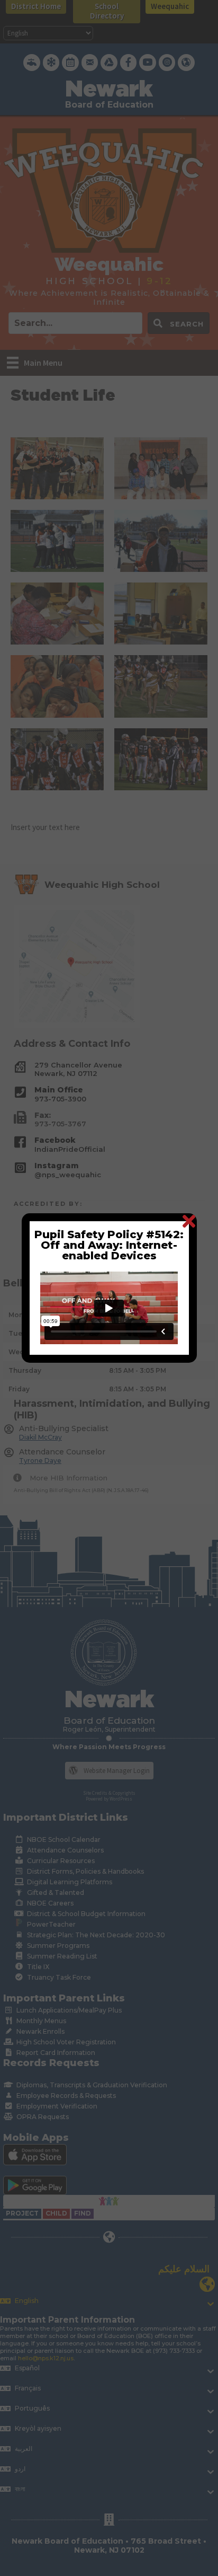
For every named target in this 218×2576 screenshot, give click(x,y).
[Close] (189, 1221)
